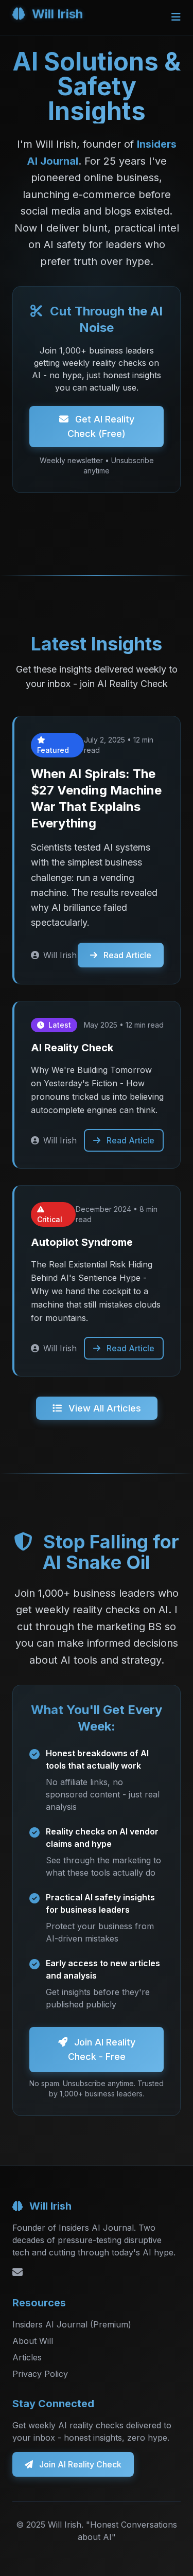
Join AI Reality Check (79, 2464)
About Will (33, 2341)
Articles (27, 2357)
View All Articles (103, 1408)
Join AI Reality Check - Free (102, 2049)
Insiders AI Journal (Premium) (72, 2324)
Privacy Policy (40, 2374)
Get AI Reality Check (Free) (101, 426)
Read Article (126, 955)
